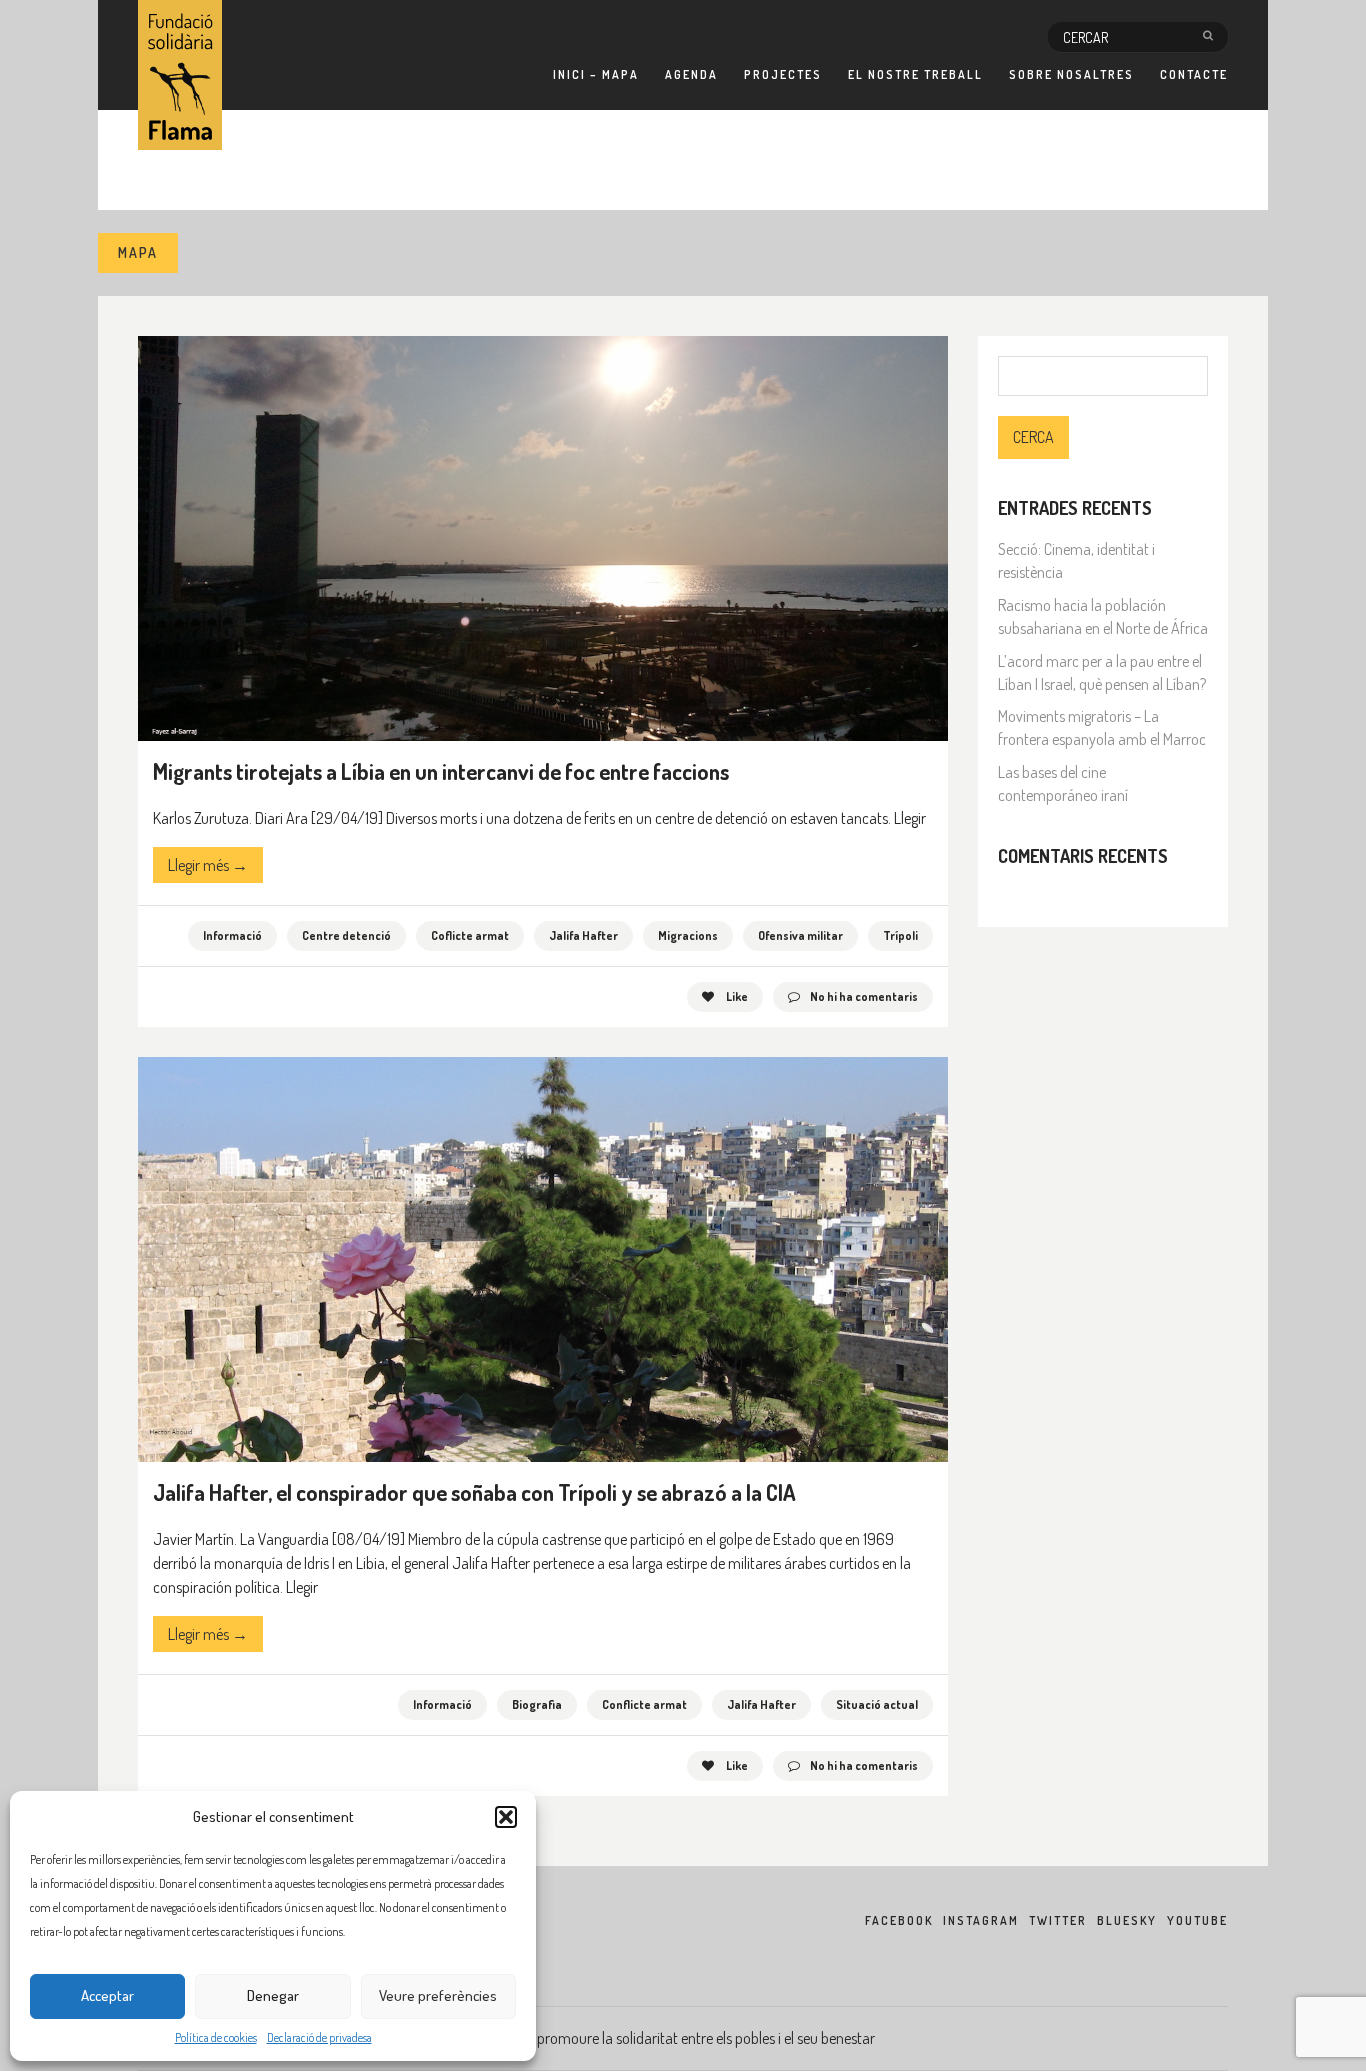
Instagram (981, 1920)
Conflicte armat (644, 1704)
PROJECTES (783, 74)
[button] (506, 1817)
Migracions (688, 935)
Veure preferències (438, 1995)
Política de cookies (216, 2037)
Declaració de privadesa (319, 2037)
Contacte (1194, 74)
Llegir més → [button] (208, 865)
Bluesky (1127, 1920)
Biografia (537, 1704)
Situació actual (877, 1704)
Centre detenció (346, 935)
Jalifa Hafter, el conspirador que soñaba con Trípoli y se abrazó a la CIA (474, 1492)
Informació (232, 935)
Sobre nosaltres (1071, 74)
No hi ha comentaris (864, 996)
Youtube (1197, 1920)
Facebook (899, 1920)
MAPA (138, 252)
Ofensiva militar (800, 935)
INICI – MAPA (596, 74)
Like (736, 996)
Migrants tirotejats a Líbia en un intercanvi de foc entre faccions (441, 771)
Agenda (691, 74)
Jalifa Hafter (583, 935)
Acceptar (107, 1995)
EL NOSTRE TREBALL (915, 74)
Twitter (1058, 1920)
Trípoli (900, 935)
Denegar (273, 1995)
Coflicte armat (470, 935)
